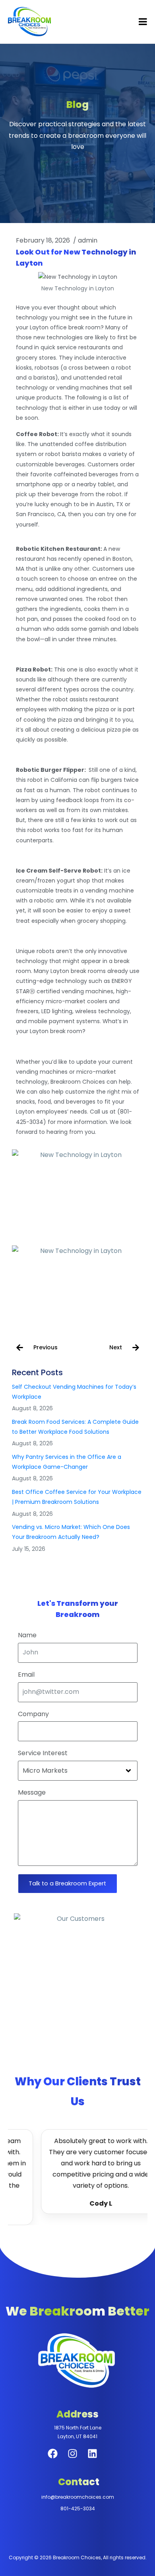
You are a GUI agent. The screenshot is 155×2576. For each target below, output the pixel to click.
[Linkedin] (97, 2459)
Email (26, 1675)
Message (32, 1793)
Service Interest (43, 1753)
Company (33, 1714)
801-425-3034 (78, 2508)
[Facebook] (58, 2459)
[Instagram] (77, 2459)
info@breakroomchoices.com (78, 2497)
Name (27, 1635)
